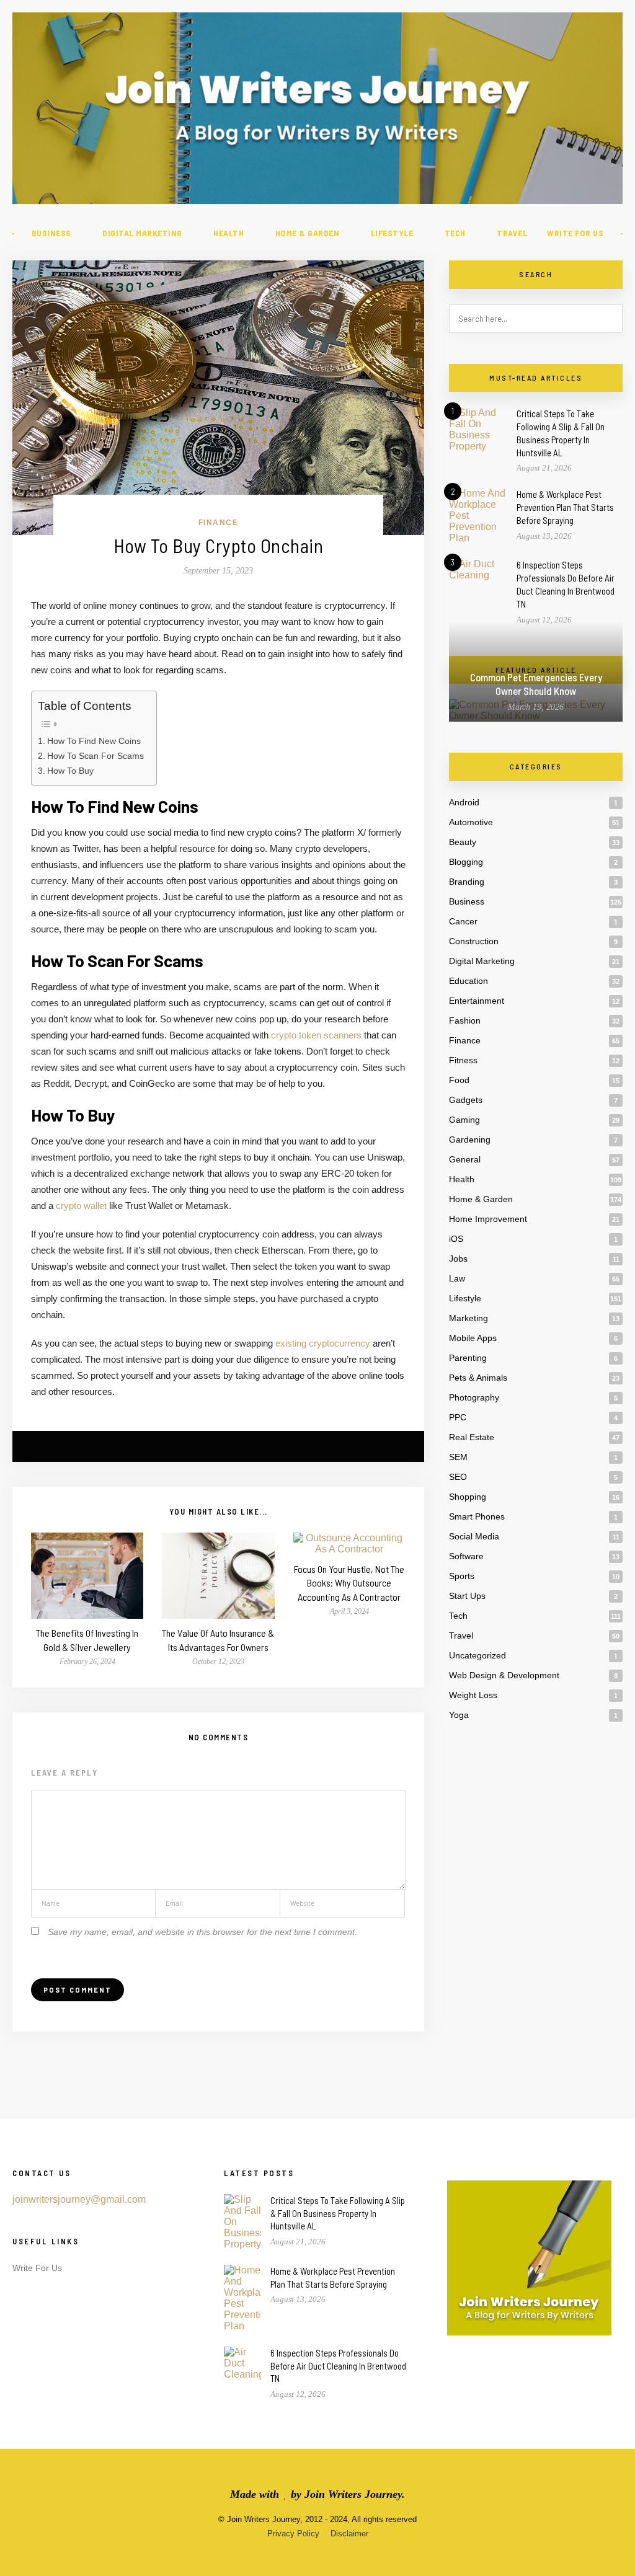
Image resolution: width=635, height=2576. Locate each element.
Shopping (468, 1497)
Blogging (466, 862)
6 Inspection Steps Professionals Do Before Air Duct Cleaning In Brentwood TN (338, 2366)
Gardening (470, 1140)
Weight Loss (473, 1695)
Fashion (465, 1020)
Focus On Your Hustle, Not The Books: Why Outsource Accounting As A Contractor (349, 1583)
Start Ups (467, 1596)
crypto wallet (81, 1206)
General (465, 1159)
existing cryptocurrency (323, 1343)
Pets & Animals (478, 1378)
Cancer (463, 921)
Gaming (464, 1120)
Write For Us (575, 233)
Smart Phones (477, 1516)
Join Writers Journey (353, 2494)
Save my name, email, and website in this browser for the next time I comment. (202, 1932)
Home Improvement (488, 1219)
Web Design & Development (504, 1675)
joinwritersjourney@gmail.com (79, 2199)
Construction (474, 941)
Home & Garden (308, 233)
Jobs (458, 1259)
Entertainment (477, 1001)
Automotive (471, 822)
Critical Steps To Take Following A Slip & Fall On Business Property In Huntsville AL (338, 2213)
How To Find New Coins (94, 741)
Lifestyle (392, 233)
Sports (462, 1576)
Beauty (463, 842)
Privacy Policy (293, 2534)
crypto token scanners (316, 1035)
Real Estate (472, 1437)
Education (468, 981)
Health (229, 233)
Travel (512, 233)
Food (459, 1080)
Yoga (459, 1715)
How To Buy (70, 771)
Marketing (468, 1318)
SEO (458, 1477)
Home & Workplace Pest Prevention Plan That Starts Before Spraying (565, 507)
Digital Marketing (142, 233)
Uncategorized (477, 1655)
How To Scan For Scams (95, 756)
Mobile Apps (473, 1338)
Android (464, 802)
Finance (219, 523)
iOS (456, 1239)
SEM (458, 1457)
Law (457, 1278)
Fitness (463, 1060)
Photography (474, 1397)
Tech (455, 233)
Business (51, 233)
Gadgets (466, 1100)
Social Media (474, 1536)
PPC (458, 1417)
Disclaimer (349, 2534)
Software (466, 1556)
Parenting (468, 1358)
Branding (467, 882)
